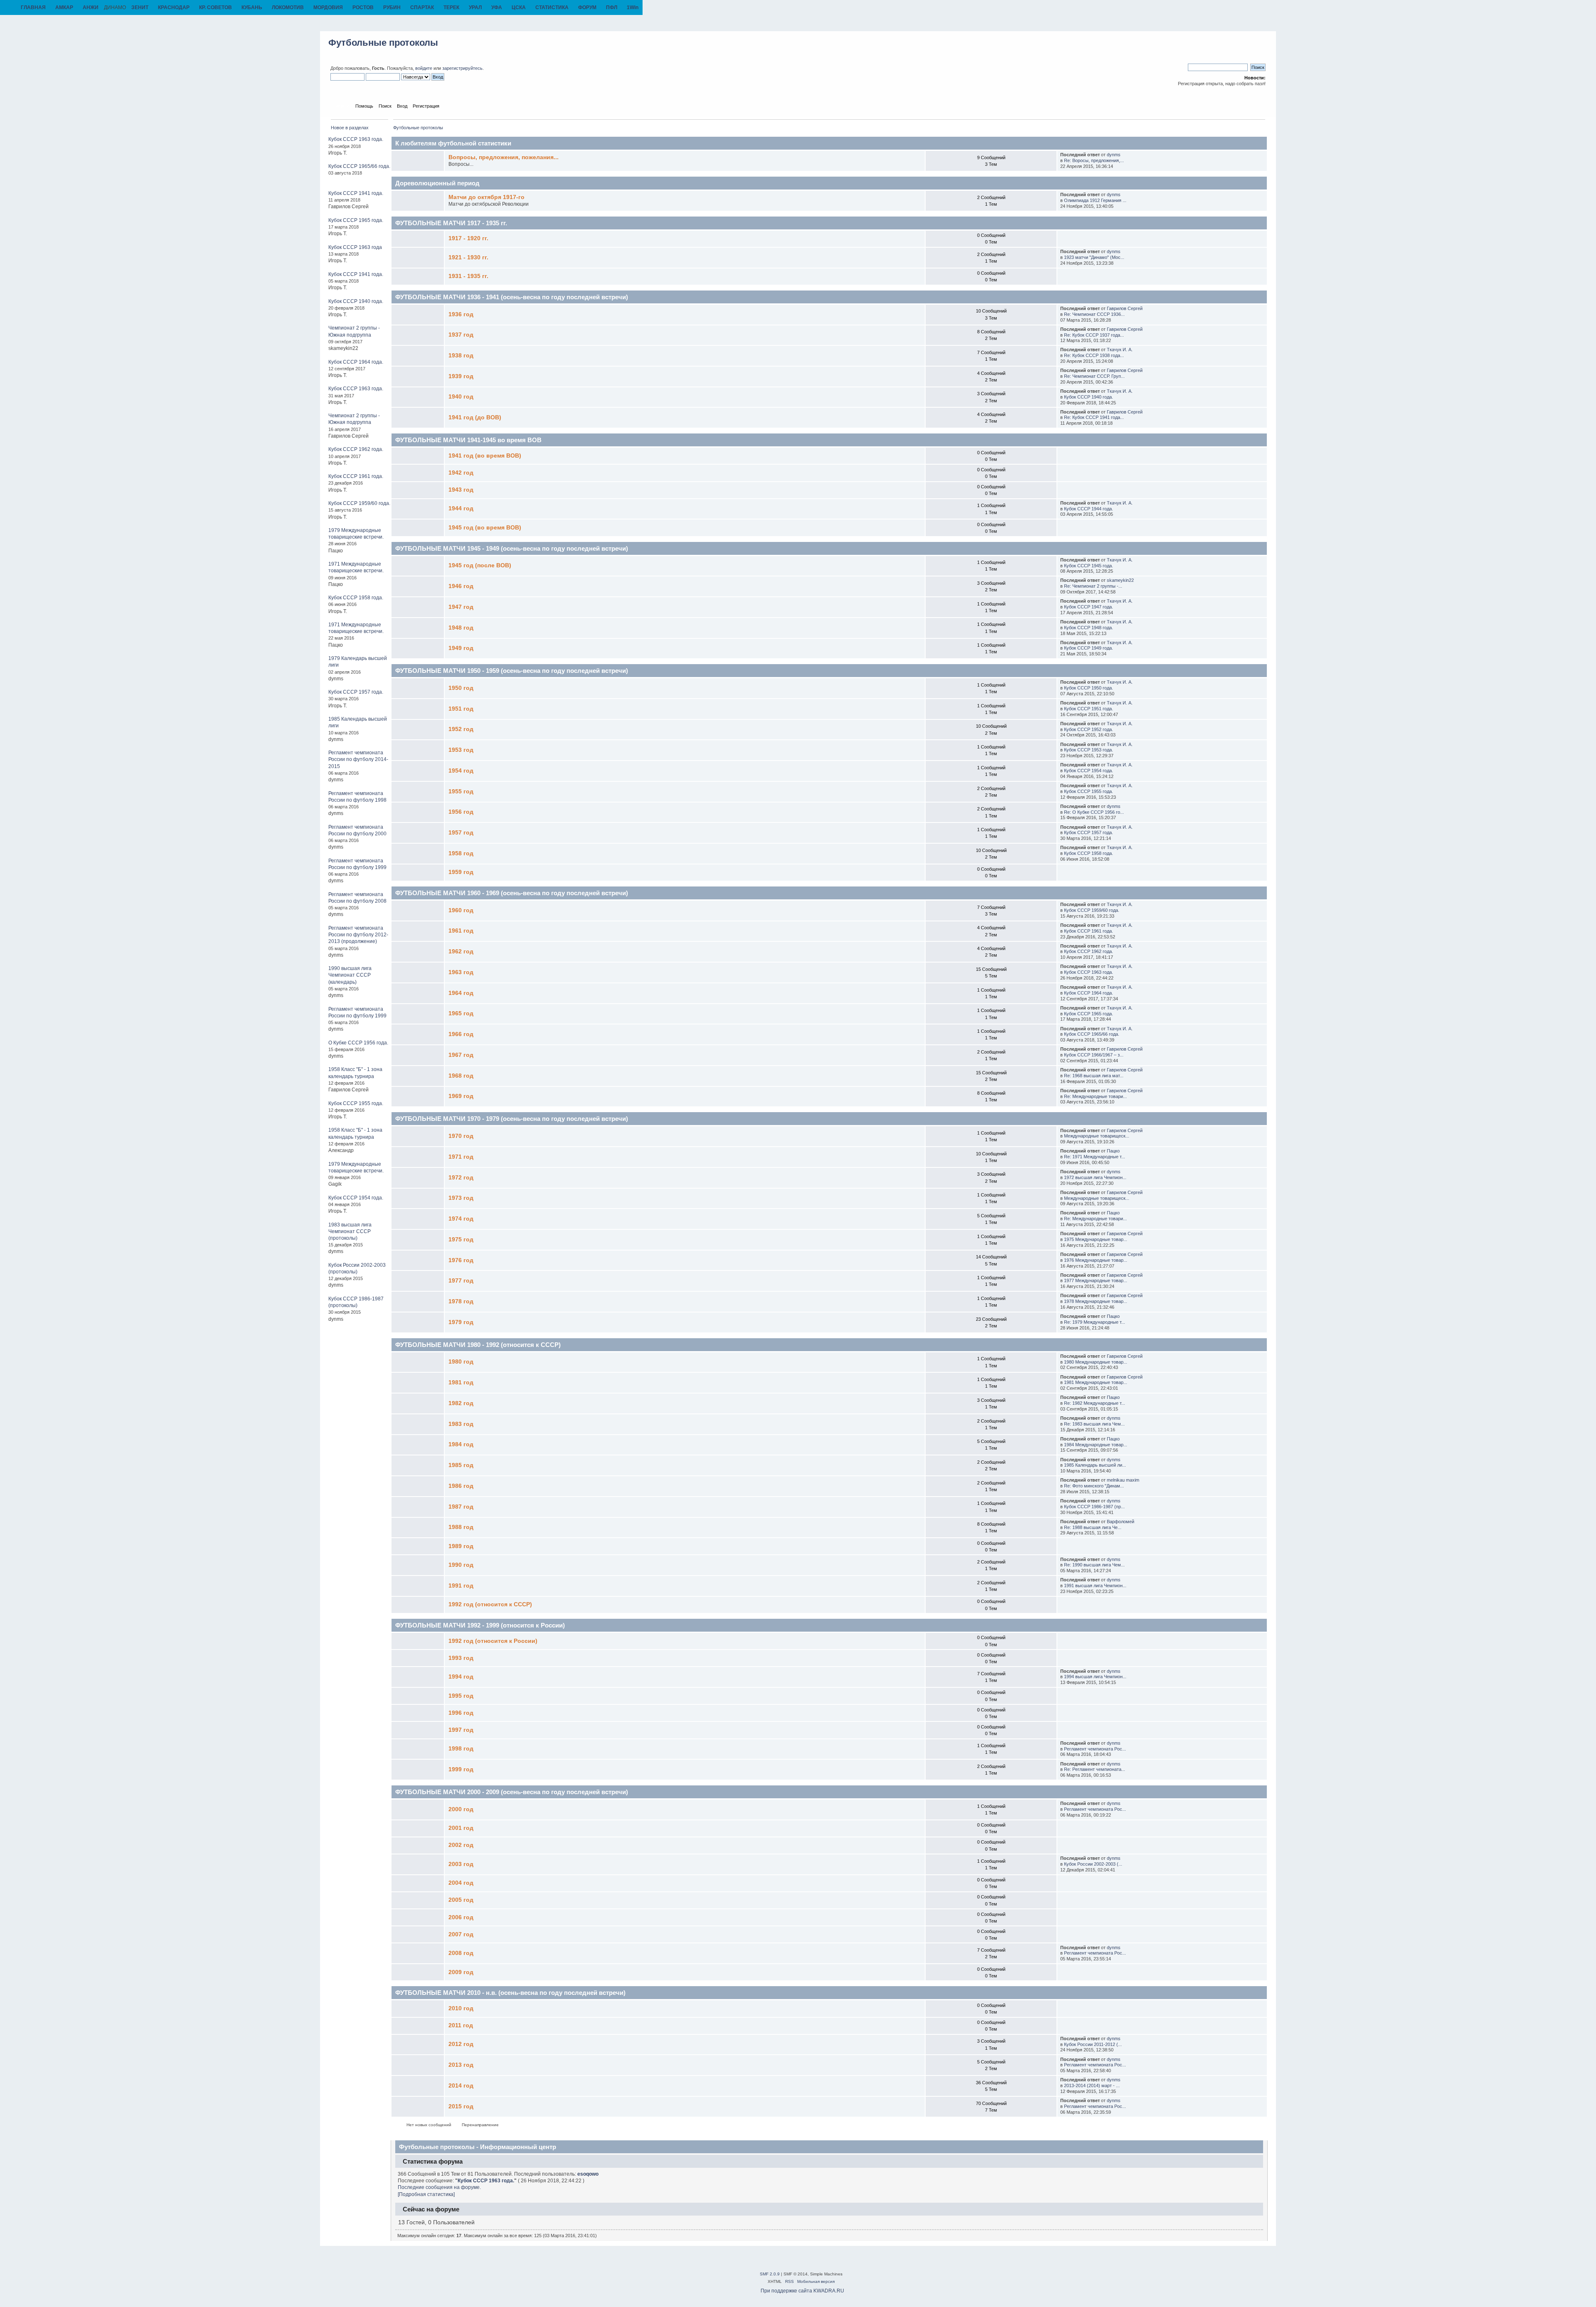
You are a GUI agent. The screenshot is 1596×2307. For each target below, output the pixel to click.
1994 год (461, 1677)
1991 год (461, 1586)
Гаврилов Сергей (1125, 308)
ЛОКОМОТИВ (288, 7)
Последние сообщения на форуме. (439, 2187)
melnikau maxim (1123, 1480)
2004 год (461, 1883)
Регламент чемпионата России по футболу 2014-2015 (358, 759)
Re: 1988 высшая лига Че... (1093, 1527)
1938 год (461, 356)
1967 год (461, 1055)
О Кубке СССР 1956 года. (358, 1043)
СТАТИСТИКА (552, 7)
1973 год (461, 1198)
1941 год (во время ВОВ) (485, 456)
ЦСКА (519, 7)
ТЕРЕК (451, 7)
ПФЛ (612, 7)
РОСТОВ (363, 7)
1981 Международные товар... (1096, 1382)
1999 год (461, 1769)
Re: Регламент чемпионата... (1095, 1769)
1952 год (461, 729)
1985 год (461, 1465)
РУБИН (392, 7)
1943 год (461, 490)
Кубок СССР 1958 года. (356, 598)
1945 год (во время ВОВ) (485, 528)
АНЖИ (91, 7)
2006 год (461, 1917)
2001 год (461, 1828)
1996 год (461, 1713)
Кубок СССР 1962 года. (356, 449)
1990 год (461, 1565)
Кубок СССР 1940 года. (356, 301)
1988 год (461, 1527)
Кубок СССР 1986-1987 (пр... (1094, 1507)
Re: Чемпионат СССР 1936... (1094, 314)
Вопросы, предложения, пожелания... (504, 157)
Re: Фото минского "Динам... (1094, 1486)
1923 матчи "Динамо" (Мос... (1094, 257)
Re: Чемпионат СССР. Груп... (1094, 376)
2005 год (461, 1900)
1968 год (461, 1076)
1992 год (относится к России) (493, 1641)
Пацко (1113, 1151)
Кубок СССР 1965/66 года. (359, 166)
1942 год (461, 473)
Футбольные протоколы (383, 43)
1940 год (461, 397)
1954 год (461, 771)
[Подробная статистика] (426, 2194)
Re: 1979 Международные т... (1095, 1322)
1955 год (461, 792)
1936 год (461, 314)
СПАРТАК (422, 7)
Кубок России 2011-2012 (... (1093, 2044)
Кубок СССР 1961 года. (356, 476)
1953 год (461, 750)
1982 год (461, 1403)
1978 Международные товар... (1096, 1301)
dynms (1114, 155)
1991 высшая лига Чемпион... (1095, 1586)
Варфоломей (1121, 1522)
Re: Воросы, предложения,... (1094, 160)
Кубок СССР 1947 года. (1089, 607)
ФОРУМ (587, 7)
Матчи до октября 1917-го (486, 197)
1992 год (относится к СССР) (490, 1604)
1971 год (461, 1157)
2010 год (461, 2008)
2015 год (461, 2106)
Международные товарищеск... (1097, 1136)
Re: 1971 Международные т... (1095, 1157)
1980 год (461, 1362)
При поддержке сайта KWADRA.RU (802, 2291)
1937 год (461, 335)
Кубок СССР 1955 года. (356, 1103)
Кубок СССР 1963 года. (356, 139)
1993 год (461, 1658)
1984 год (461, 1444)
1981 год (461, 1382)
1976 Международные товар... (1096, 1260)
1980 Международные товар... (1096, 1362)
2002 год (461, 1845)
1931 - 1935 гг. (468, 276)
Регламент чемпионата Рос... (1095, 1749)
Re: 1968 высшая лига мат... (1094, 1076)
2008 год (461, 1953)
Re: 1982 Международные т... (1095, 1403)
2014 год (461, 2086)
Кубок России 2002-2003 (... (1093, 1864)
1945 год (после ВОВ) (480, 565)
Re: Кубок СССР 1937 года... (1094, 335)
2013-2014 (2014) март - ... (1092, 2085)
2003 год (461, 1864)
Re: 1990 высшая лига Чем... (1094, 1565)
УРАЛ (475, 7)
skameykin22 (1120, 580)
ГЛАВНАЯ (33, 7)
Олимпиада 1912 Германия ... (1095, 200)
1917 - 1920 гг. (468, 238)
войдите (424, 68)
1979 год (461, 1322)
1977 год (461, 1281)
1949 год (461, 648)
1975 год (461, 1240)
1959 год (461, 872)
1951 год (461, 709)
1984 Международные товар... (1096, 1445)
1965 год (461, 1013)
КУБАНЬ (252, 7)
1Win (633, 7)
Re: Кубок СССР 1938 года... (1094, 355)
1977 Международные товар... (1096, 1280)
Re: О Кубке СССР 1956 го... (1094, 812)
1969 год (461, 1096)
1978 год (461, 1301)
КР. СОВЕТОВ (216, 7)
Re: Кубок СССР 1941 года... (1094, 417)
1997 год (461, 1730)
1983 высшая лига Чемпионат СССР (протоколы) (350, 1231)
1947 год (461, 607)
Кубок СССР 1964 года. (356, 362)
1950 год (461, 688)
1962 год (461, 952)
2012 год (461, 2044)
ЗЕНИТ (140, 7)
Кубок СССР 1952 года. (1089, 729)
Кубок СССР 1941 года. (356, 193)
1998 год (461, 1749)
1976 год (461, 1260)
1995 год (461, 1696)
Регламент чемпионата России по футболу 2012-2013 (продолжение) (358, 935)
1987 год (461, 1507)
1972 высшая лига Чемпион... (1095, 1177)
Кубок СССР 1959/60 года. (359, 503)
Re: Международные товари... (1095, 1096)
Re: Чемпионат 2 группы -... (1093, 586)
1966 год (461, 1034)
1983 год (461, 1424)
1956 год (461, 812)
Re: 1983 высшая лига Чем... (1094, 1424)
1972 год (461, 1178)
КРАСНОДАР (174, 7)
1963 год (461, 972)
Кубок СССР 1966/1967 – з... (1094, 1055)
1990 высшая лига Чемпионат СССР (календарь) (350, 975)
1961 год (461, 931)
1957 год (461, 833)
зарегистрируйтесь (462, 68)
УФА (497, 7)
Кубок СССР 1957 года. (356, 692)
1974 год (461, 1219)
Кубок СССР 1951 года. (1089, 709)
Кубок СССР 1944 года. (1089, 509)
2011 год (461, 2025)
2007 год (461, 1934)
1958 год (461, 853)
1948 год (461, 628)
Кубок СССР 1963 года (355, 247)
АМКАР (64, 7)
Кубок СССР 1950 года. (1089, 688)
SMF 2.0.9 (770, 2274)
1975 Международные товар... (1096, 1239)
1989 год (461, 1546)
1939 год (461, 376)
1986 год (461, 1486)
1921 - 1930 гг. (468, 257)
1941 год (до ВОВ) (475, 417)
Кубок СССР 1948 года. (1089, 628)
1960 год (461, 910)
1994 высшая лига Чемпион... (1095, 1677)
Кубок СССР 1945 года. (1089, 566)
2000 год (461, 1809)
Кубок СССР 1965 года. (356, 220)
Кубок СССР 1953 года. (1089, 750)
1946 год (461, 586)
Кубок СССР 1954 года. (356, 1198)
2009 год (461, 1972)
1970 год (461, 1136)
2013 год (461, 2065)
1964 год (461, 993)
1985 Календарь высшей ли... (1095, 1465)
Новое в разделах (350, 128)
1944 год (461, 508)
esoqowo (588, 2174)
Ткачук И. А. (1120, 350)
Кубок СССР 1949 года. (1089, 648)
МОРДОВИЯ (328, 7)
